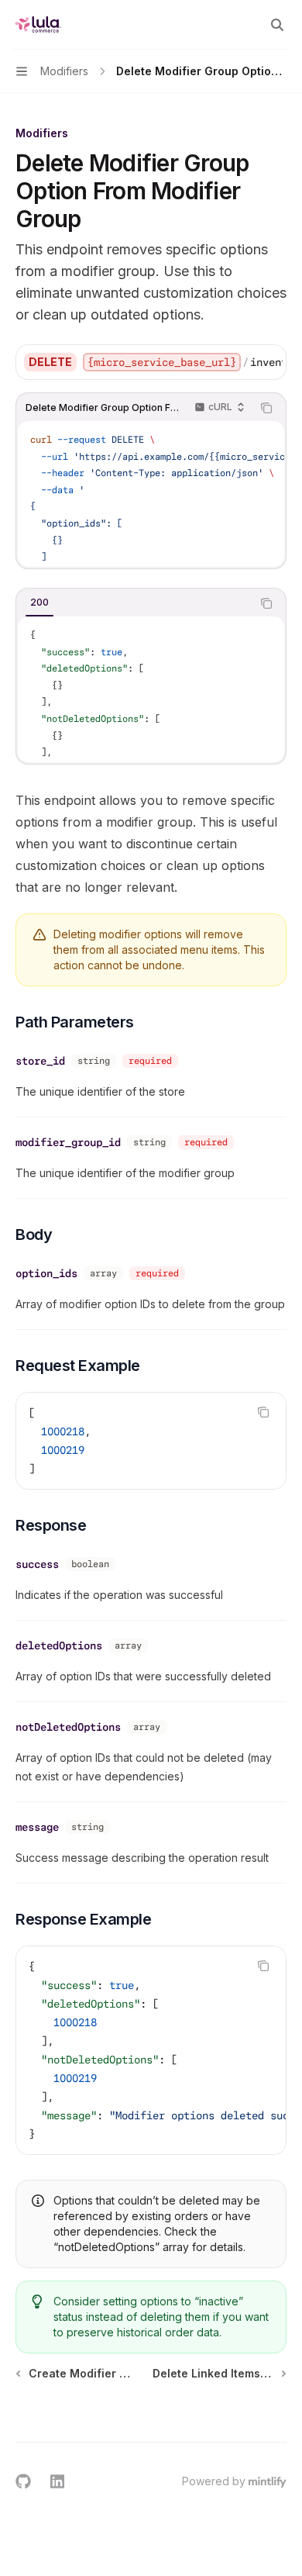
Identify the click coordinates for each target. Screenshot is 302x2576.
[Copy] (269, 362)
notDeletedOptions (68, 1727)
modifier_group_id (68, 1142)
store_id (40, 1061)
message (37, 1827)
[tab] (39, 603)
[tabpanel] (151, 689)
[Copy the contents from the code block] (266, 408)
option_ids (46, 1273)
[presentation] (183, 362)
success (37, 1564)
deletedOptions (59, 1645)
